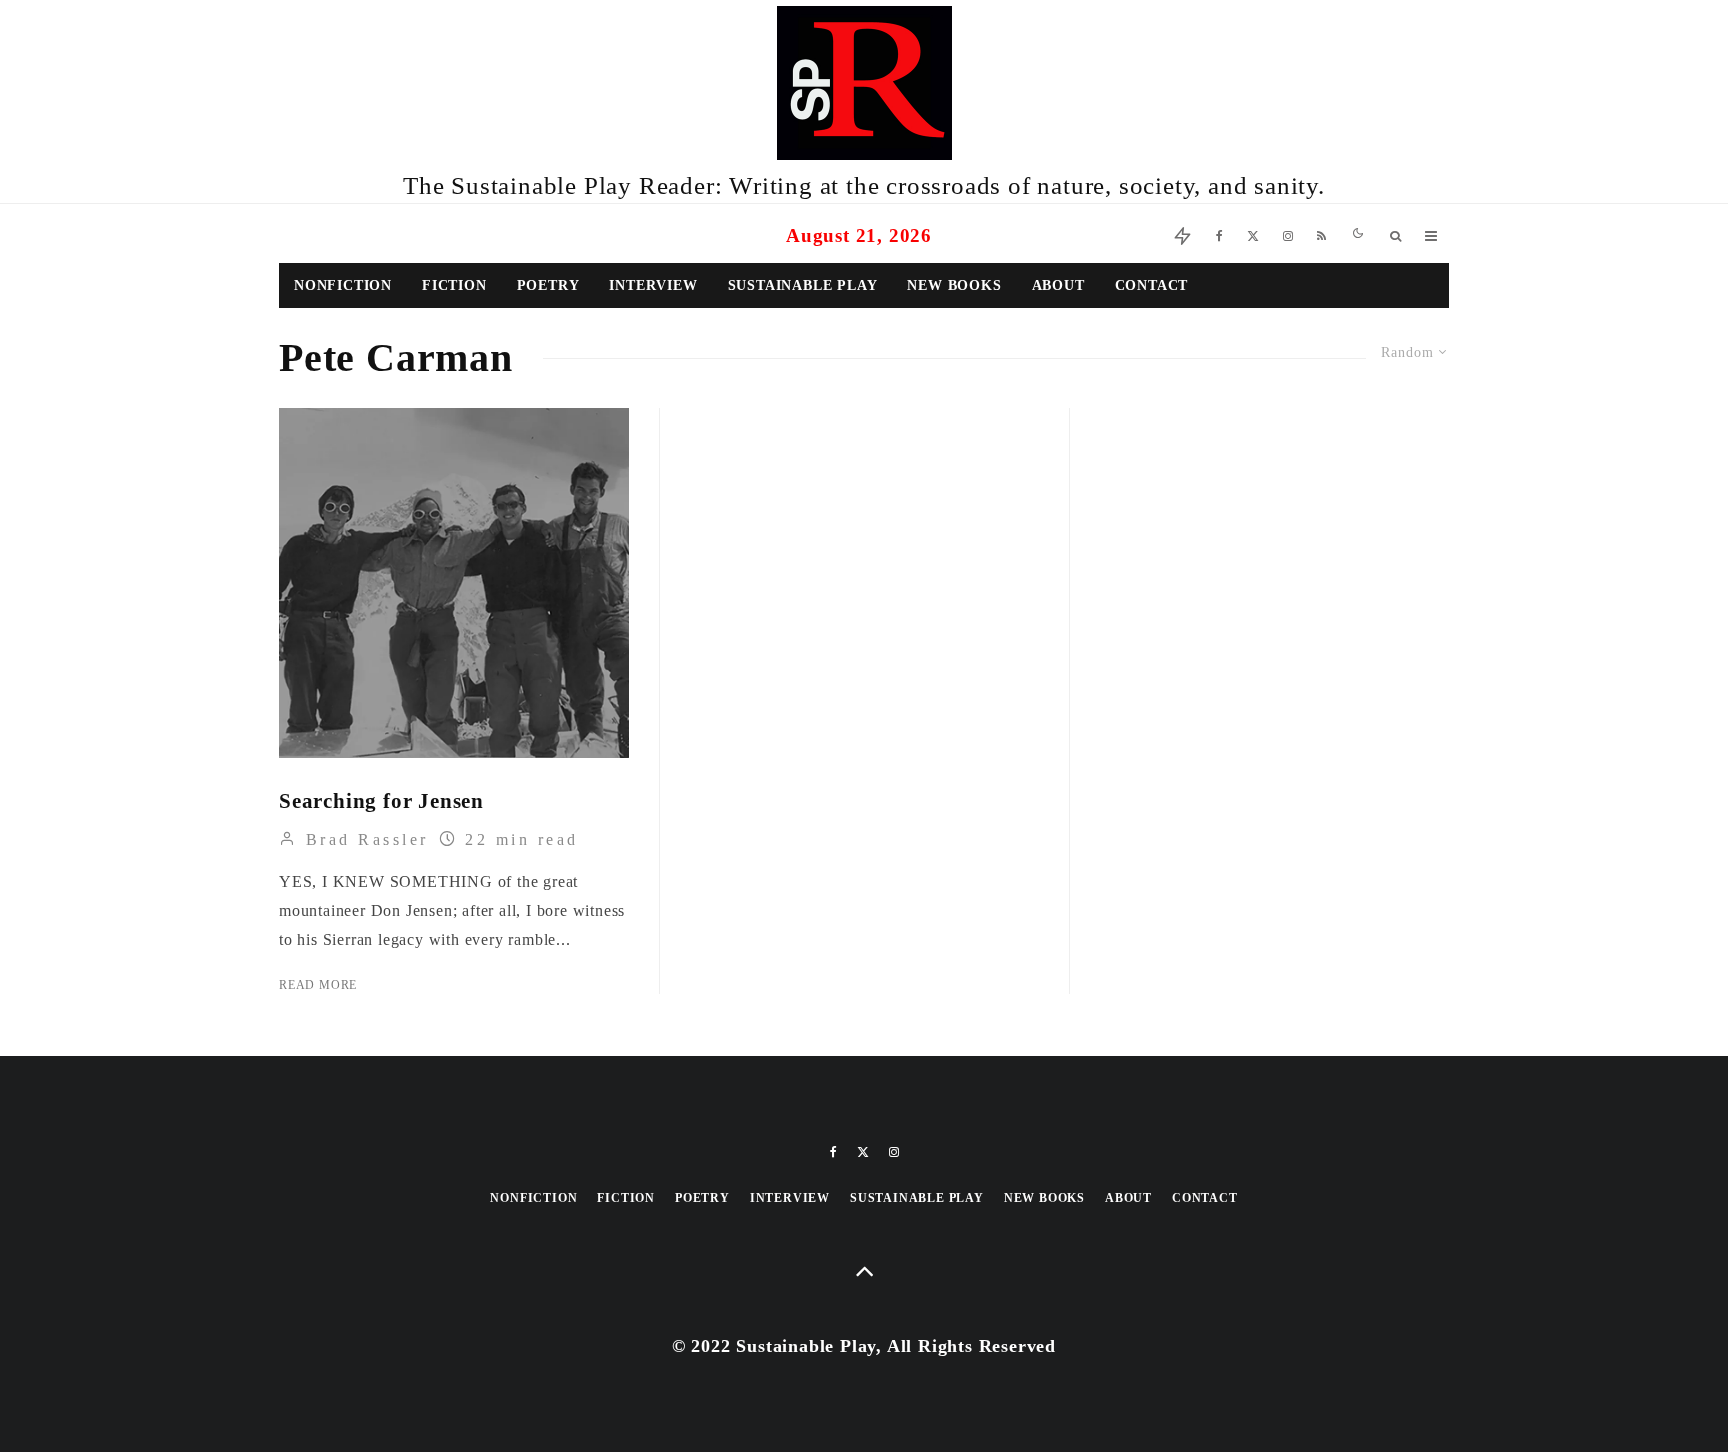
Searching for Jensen (381, 801)
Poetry (548, 285)
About (1058, 285)
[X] (1253, 233)
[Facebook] (1219, 233)
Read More (318, 985)
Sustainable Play (803, 285)
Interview (653, 285)
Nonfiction (343, 285)
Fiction (454, 285)
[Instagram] (1288, 233)
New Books (954, 285)
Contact (1152, 285)
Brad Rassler (363, 839)
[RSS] (1321, 233)
